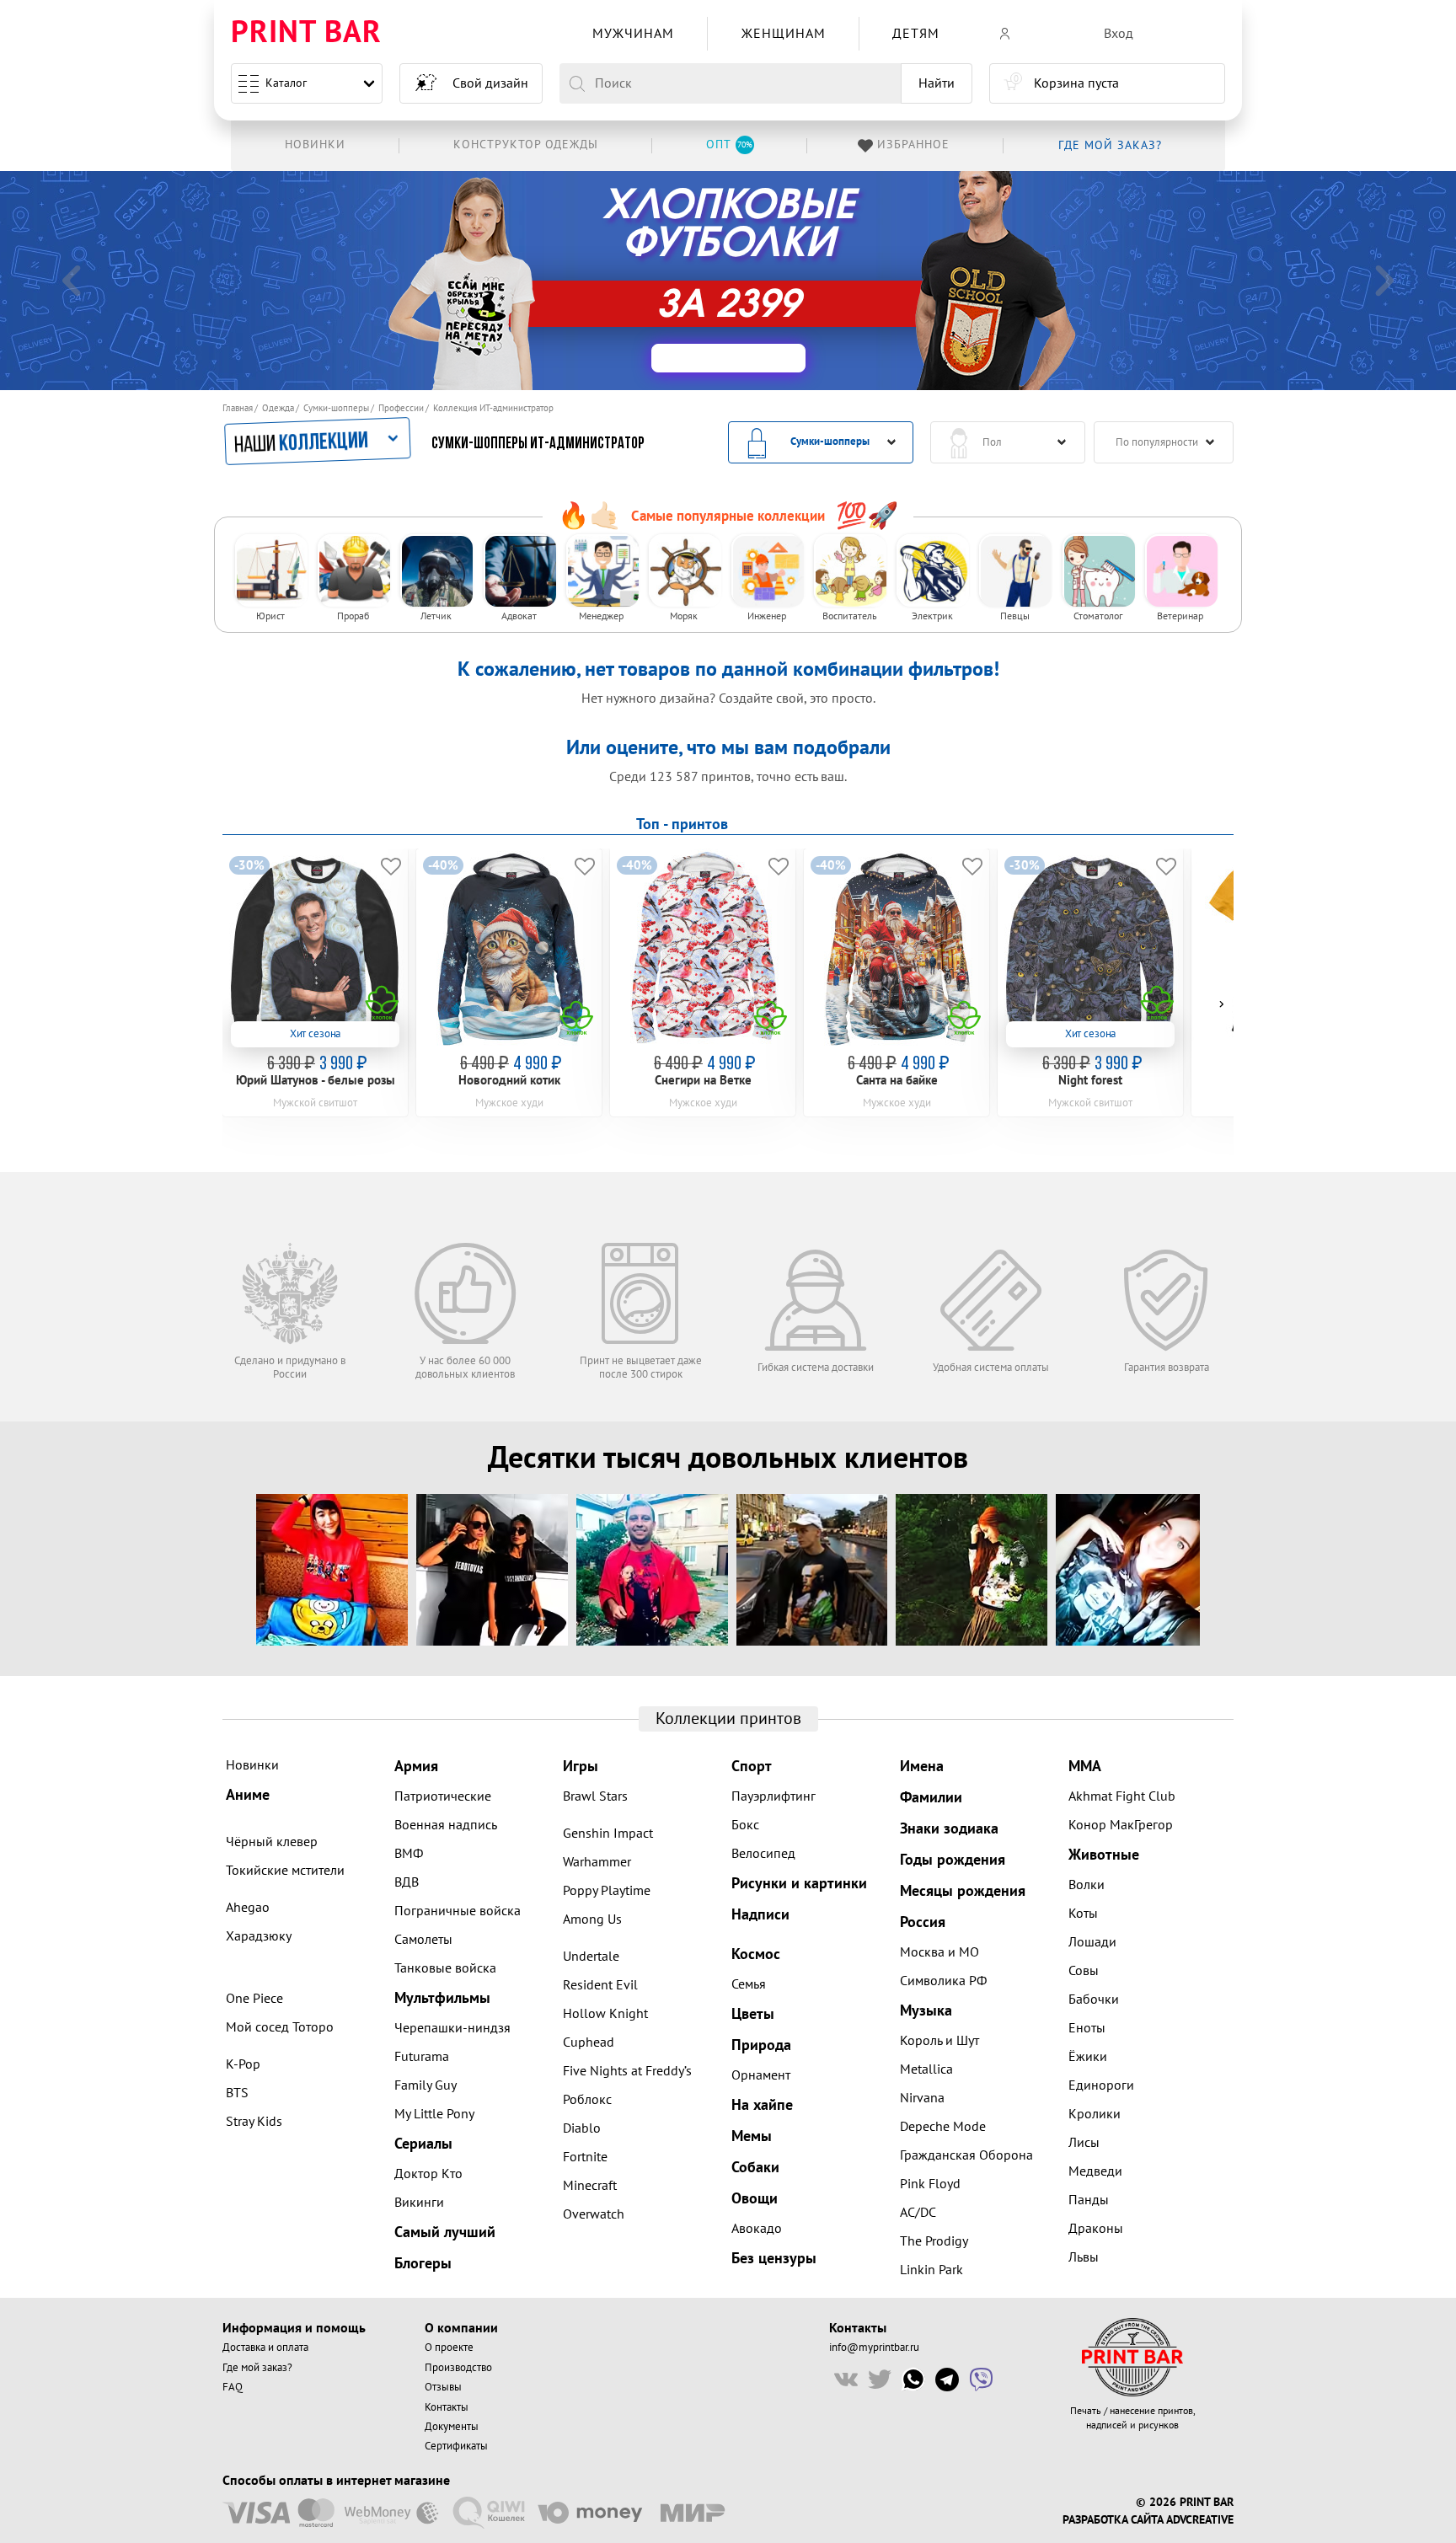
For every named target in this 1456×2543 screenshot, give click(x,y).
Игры (581, 1767)
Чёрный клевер (272, 1842)
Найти (937, 83)
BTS (237, 2093)
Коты (1083, 1914)
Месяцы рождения (963, 1891)
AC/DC (918, 2213)
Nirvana (922, 2098)
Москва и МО (939, 1952)
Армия (416, 1767)
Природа (761, 2045)
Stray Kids (254, 2122)
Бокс (745, 1825)
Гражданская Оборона (966, 2155)
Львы (1084, 2257)
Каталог (286, 83)
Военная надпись (446, 1825)
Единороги (1101, 2085)
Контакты (447, 2407)
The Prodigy (934, 2241)
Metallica (926, 2069)
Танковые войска (445, 1968)
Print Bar (306, 33)
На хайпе (762, 2105)
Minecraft (590, 2186)
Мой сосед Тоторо (280, 2027)
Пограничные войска (458, 1911)
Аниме (248, 1795)
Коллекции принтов (728, 1719)
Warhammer (597, 1862)
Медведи (1095, 2171)
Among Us (592, 1919)
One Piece (254, 1999)
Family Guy (426, 2085)
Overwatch (594, 2214)
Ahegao (248, 1908)
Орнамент (761, 2075)
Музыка (926, 2011)
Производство (458, 2368)
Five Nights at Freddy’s (627, 2071)
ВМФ (409, 1854)
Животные (1104, 1855)
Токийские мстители (285, 1871)
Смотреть (806, 283)
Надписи (760, 1915)
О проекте (449, 2348)
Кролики (1095, 2114)
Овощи (755, 2199)
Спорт (752, 1767)
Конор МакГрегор (1121, 1825)
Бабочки (1094, 2000)
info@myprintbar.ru (874, 2348)
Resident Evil (600, 1985)
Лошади (1092, 1942)
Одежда (278, 408)
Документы (452, 2427)
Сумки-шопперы (336, 408)
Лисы (1084, 2143)
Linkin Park (931, 2270)
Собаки (755, 2168)
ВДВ (407, 1882)
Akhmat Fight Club (1122, 1796)
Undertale (591, 1957)
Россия (923, 1922)
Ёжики (1088, 2057)
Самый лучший (445, 2232)
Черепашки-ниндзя (452, 2028)
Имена (922, 1767)
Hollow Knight (605, 2014)
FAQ (233, 2387)
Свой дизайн (490, 83)
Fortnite (585, 2157)
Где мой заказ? (257, 2368)
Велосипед (763, 1854)
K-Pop (243, 2064)
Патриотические (443, 1796)
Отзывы (443, 2387)
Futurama (422, 2057)
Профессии (401, 408)
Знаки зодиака (949, 1829)
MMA (1085, 1767)
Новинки (252, 1765)
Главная (238, 408)
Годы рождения (953, 1860)
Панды (1089, 2200)
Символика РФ (943, 1981)
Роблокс (587, 2100)
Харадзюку (259, 1936)
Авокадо (757, 2229)
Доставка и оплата (265, 2348)
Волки (1087, 1885)
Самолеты (423, 1940)
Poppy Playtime (607, 1891)
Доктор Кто (428, 2174)
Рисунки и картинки (799, 1884)
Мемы (752, 2136)
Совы (1084, 1971)
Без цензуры (774, 2259)
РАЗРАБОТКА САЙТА (1113, 2520)
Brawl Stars (595, 1796)
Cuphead (589, 2042)
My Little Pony (434, 2114)
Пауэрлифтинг (773, 1796)
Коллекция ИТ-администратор (493, 408)
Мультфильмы (442, 1998)
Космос (756, 1954)
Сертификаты (456, 2446)
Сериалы (423, 2144)
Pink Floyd (930, 2184)
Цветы (753, 2014)
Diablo (582, 2128)
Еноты (1087, 2028)
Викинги (419, 2203)
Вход (1119, 34)
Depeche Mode (943, 2127)
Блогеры (423, 2264)
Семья (749, 1984)
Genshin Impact (608, 1834)
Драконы (1096, 2229)
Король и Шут (939, 2041)
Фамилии (931, 1798)
